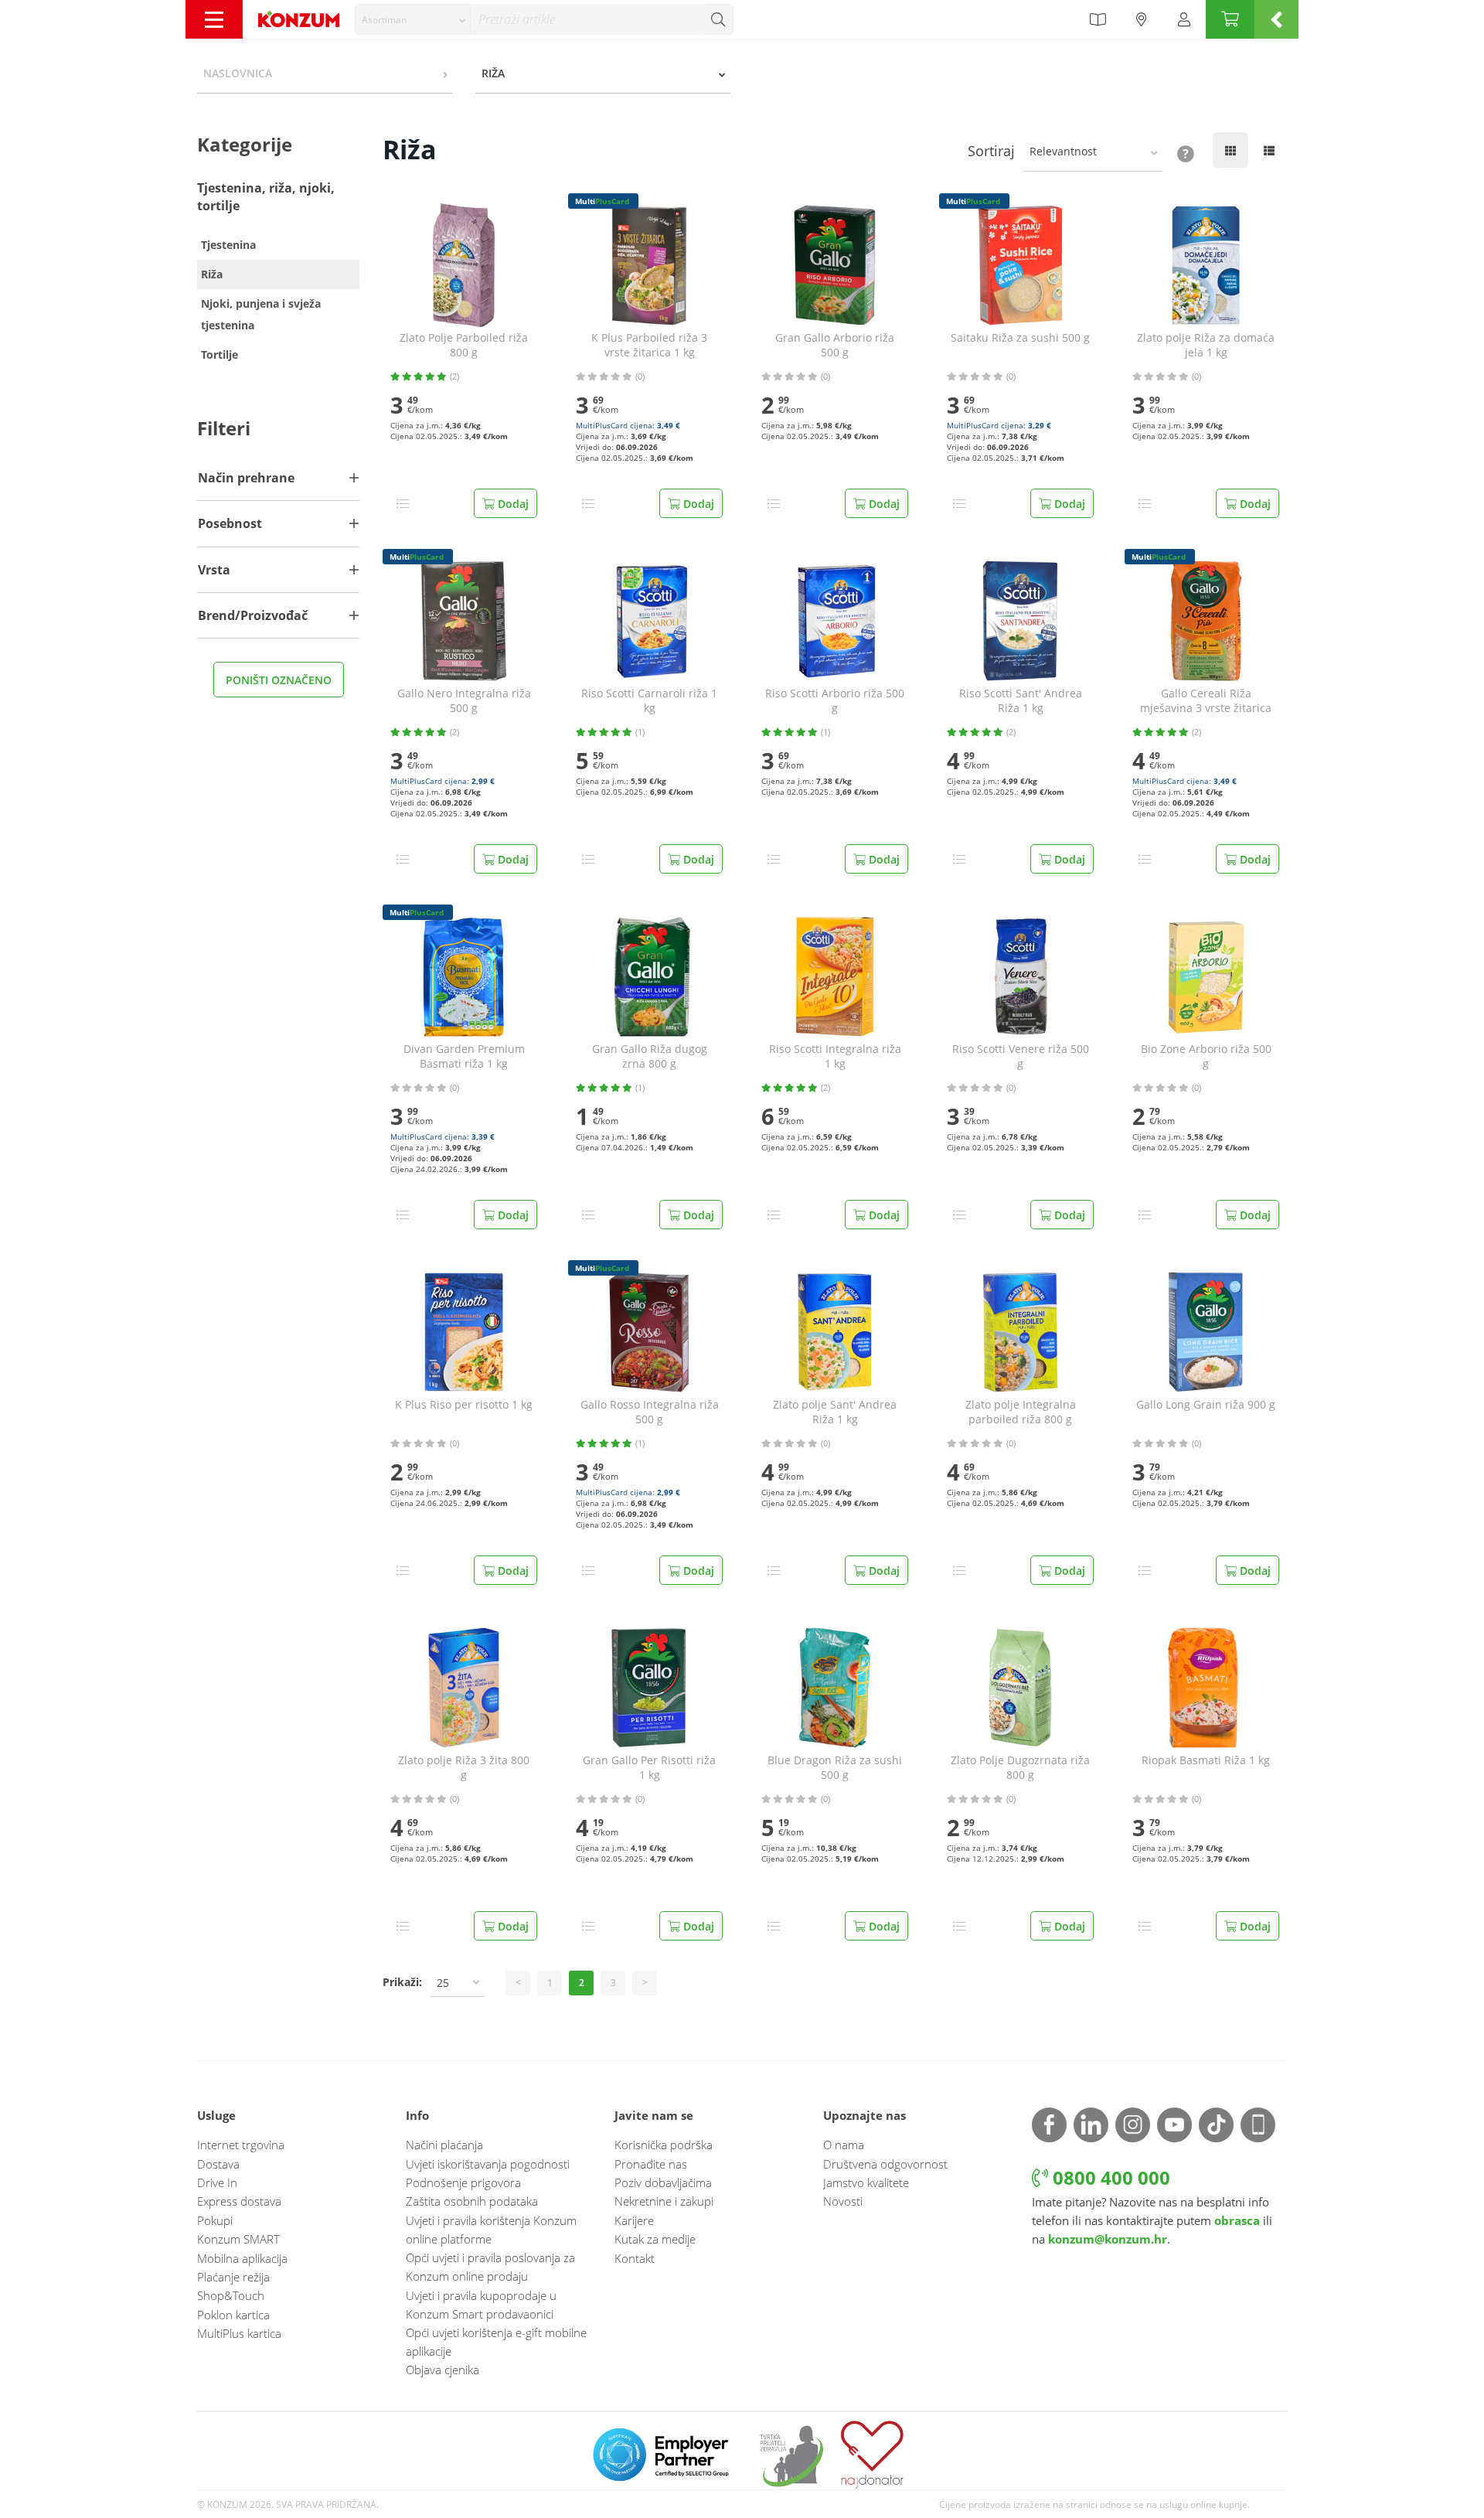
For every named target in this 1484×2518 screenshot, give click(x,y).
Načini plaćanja (444, 2145)
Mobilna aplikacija (242, 2258)
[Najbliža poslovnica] (1142, 19)
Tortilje (220, 354)
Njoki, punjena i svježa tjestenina (261, 314)
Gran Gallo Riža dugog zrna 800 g (650, 1056)
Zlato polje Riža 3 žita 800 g (464, 1768)
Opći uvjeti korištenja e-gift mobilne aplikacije (496, 2342)
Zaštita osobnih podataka (472, 2201)
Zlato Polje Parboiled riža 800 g (464, 345)
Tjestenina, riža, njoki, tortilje (266, 197)
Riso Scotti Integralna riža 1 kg (835, 1056)
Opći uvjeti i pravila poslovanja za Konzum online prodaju (490, 2267)
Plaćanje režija (233, 2277)
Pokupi (215, 2220)
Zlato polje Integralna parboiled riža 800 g (1021, 1412)
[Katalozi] (1098, 19)
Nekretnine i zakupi (664, 2201)
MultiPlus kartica (239, 2333)
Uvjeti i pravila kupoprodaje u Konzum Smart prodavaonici (481, 2305)
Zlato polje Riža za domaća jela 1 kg (1206, 345)
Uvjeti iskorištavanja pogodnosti (488, 2164)
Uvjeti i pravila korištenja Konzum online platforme (491, 2230)
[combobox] (413, 19)
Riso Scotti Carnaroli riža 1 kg (649, 701)
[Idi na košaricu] (1230, 19)
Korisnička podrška (664, 2145)
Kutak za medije (655, 2239)
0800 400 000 (1109, 2177)
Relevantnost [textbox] (1063, 151)
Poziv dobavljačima (663, 2182)
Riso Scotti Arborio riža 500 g (835, 701)
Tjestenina (228, 245)
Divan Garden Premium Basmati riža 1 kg (464, 1056)
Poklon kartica (233, 2315)
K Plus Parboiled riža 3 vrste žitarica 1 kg (649, 345)
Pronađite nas (651, 2164)
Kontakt (635, 2258)
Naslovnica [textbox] (238, 73)
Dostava (218, 2164)
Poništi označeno (279, 680)
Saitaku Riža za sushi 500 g (1020, 338)
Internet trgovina (241, 2145)
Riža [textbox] (493, 73)
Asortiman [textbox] (384, 20)
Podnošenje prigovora (463, 2182)
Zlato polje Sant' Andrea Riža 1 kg (835, 1412)
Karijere (634, 2220)
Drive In (217, 2182)
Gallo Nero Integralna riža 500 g (464, 701)
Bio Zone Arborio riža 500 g (1206, 1056)
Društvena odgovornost (885, 2164)
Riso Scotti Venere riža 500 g (1021, 1056)
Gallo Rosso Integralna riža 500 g (650, 1412)
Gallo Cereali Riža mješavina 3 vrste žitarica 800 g (1206, 701)
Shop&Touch (231, 2295)
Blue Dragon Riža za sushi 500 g (835, 1768)
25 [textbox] (443, 1983)
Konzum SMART (238, 2239)
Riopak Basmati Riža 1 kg (1206, 1760)
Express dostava (239, 2201)
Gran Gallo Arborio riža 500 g (835, 345)
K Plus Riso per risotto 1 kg (464, 1405)
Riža (212, 274)
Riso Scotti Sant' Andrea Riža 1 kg (1021, 701)
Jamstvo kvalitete (866, 2182)
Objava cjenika (442, 2370)
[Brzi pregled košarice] (1276, 19)
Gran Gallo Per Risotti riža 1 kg (649, 1768)
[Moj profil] (1184, 19)
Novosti (843, 2201)
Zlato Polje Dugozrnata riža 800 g (1020, 1768)
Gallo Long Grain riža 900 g (1206, 1405)
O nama (844, 2145)
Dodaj (512, 504)
